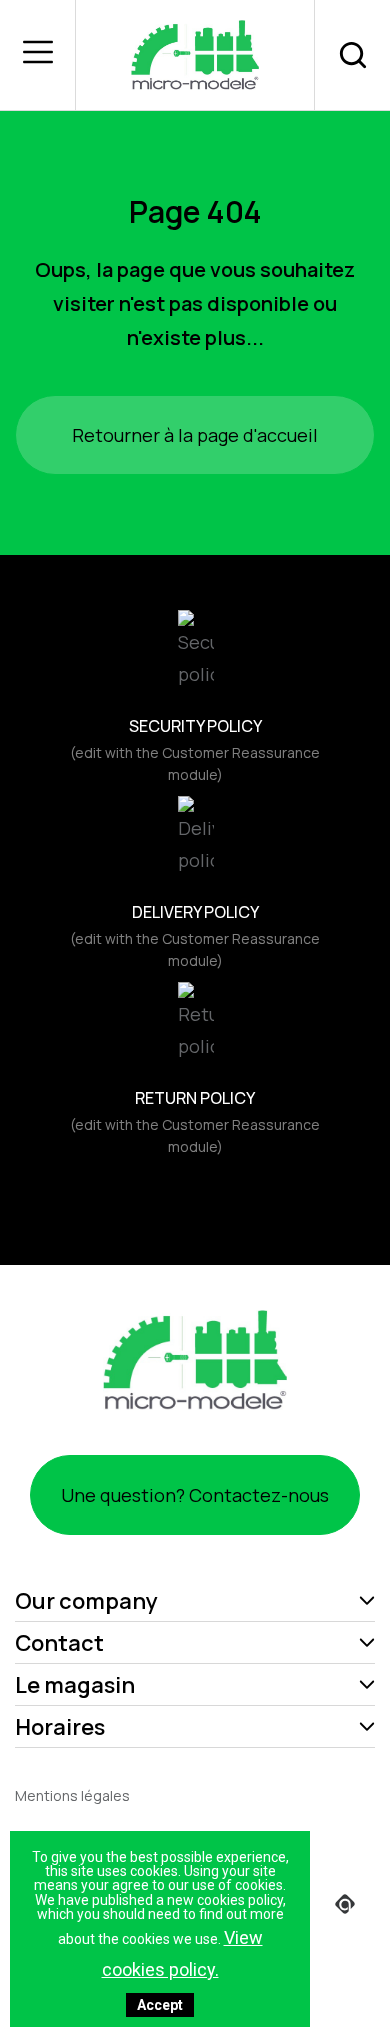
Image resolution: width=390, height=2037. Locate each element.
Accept (160, 2005)
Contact (59, 1643)
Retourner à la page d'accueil (195, 435)
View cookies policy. (182, 1953)
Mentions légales (72, 1795)
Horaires (60, 1727)
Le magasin (75, 1685)
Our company (86, 1601)
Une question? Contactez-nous (195, 1495)
